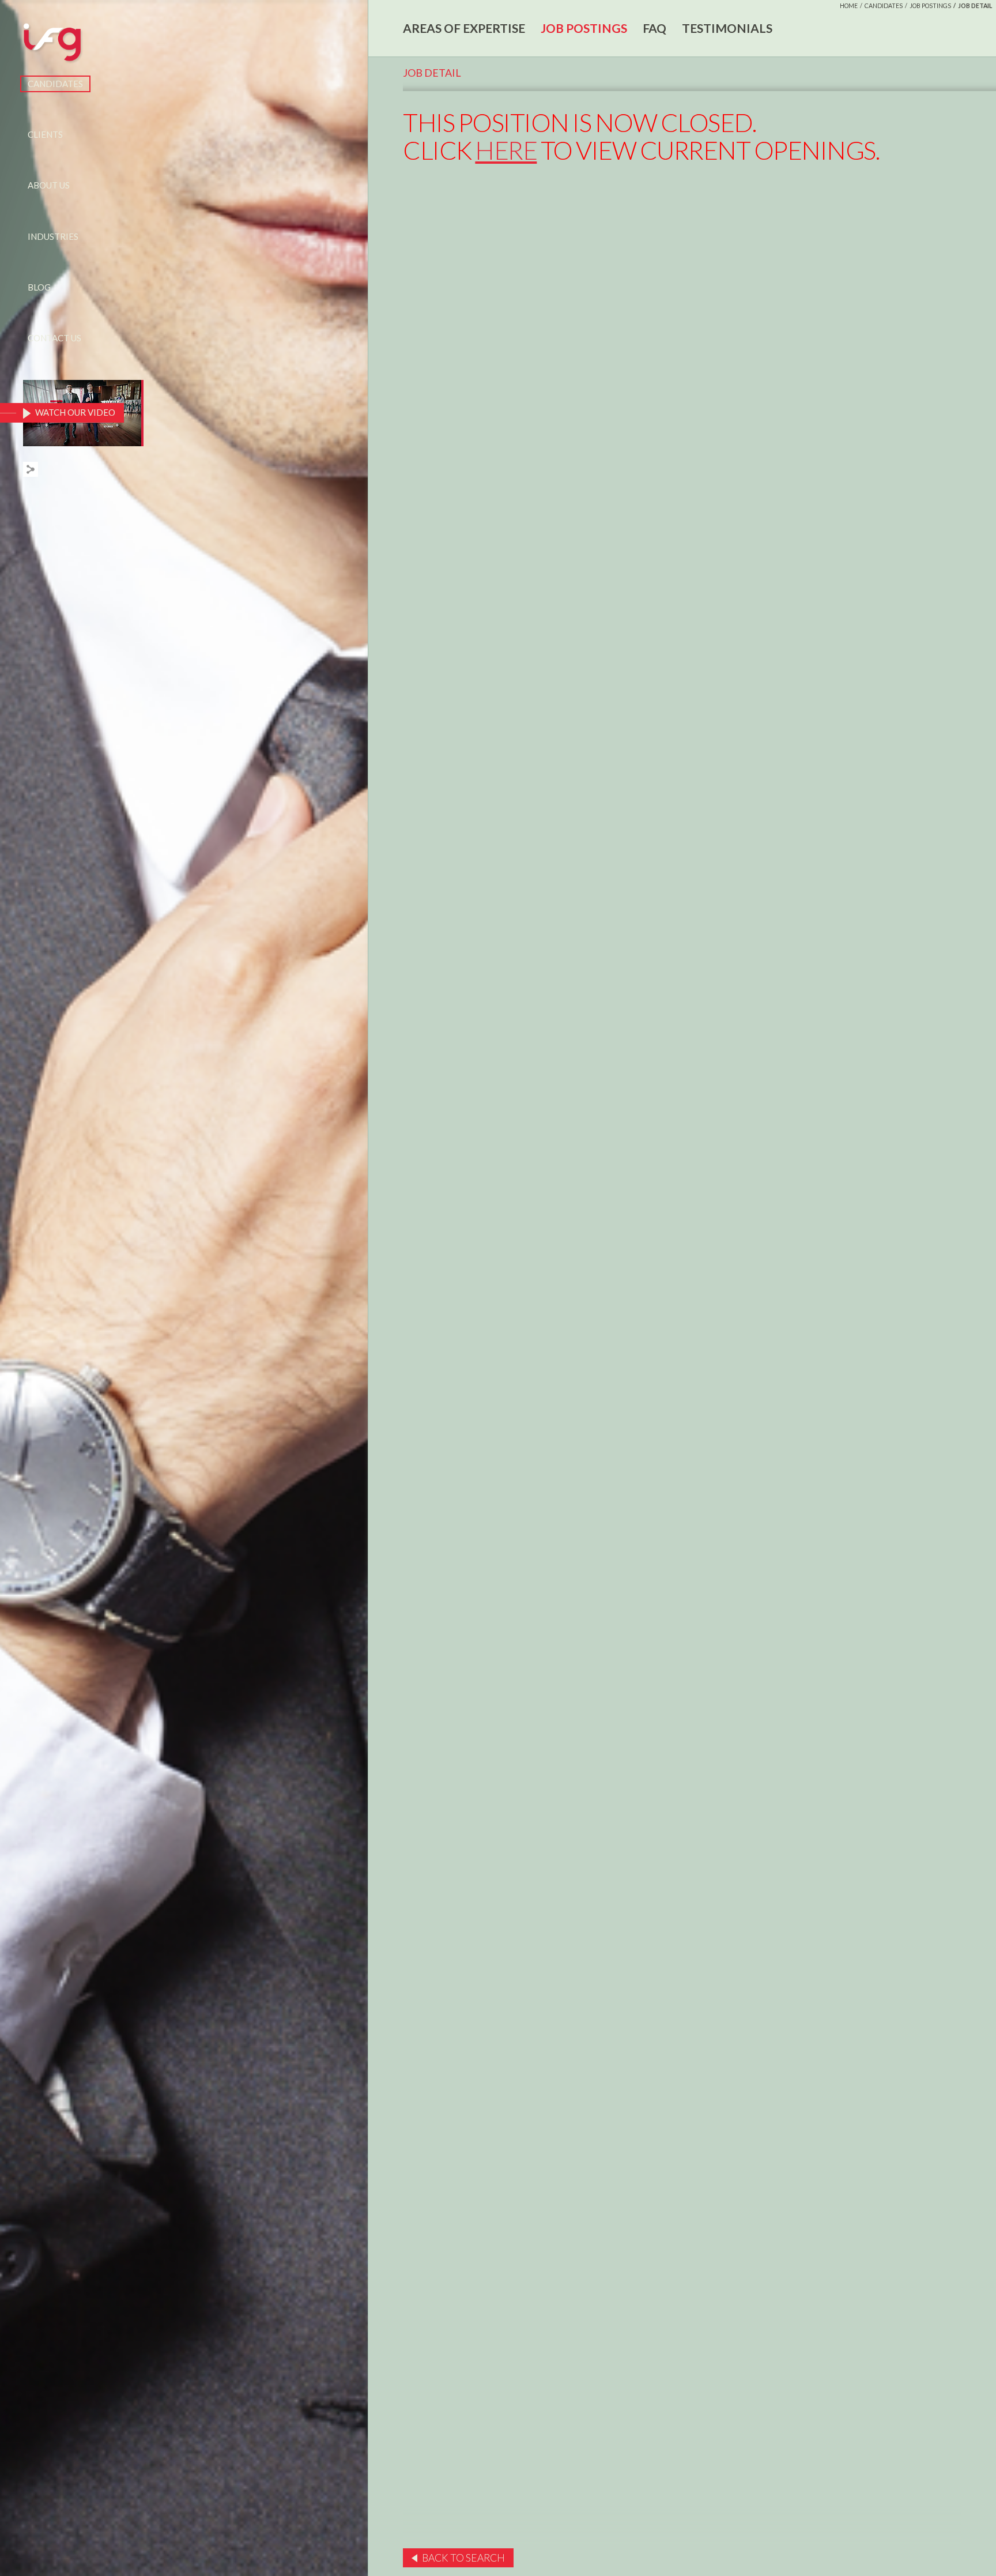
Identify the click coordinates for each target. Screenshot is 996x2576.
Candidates (55, 84)
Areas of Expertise (464, 28)
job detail (975, 6)
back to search (463, 2558)
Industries (53, 236)
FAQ (654, 28)
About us (49, 185)
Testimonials (727, 28)
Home (849, 6)
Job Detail (432, 73)
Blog (39, 287)
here (506, 150)
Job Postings (930, 6)
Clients (45, 134)
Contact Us (54, 338)
